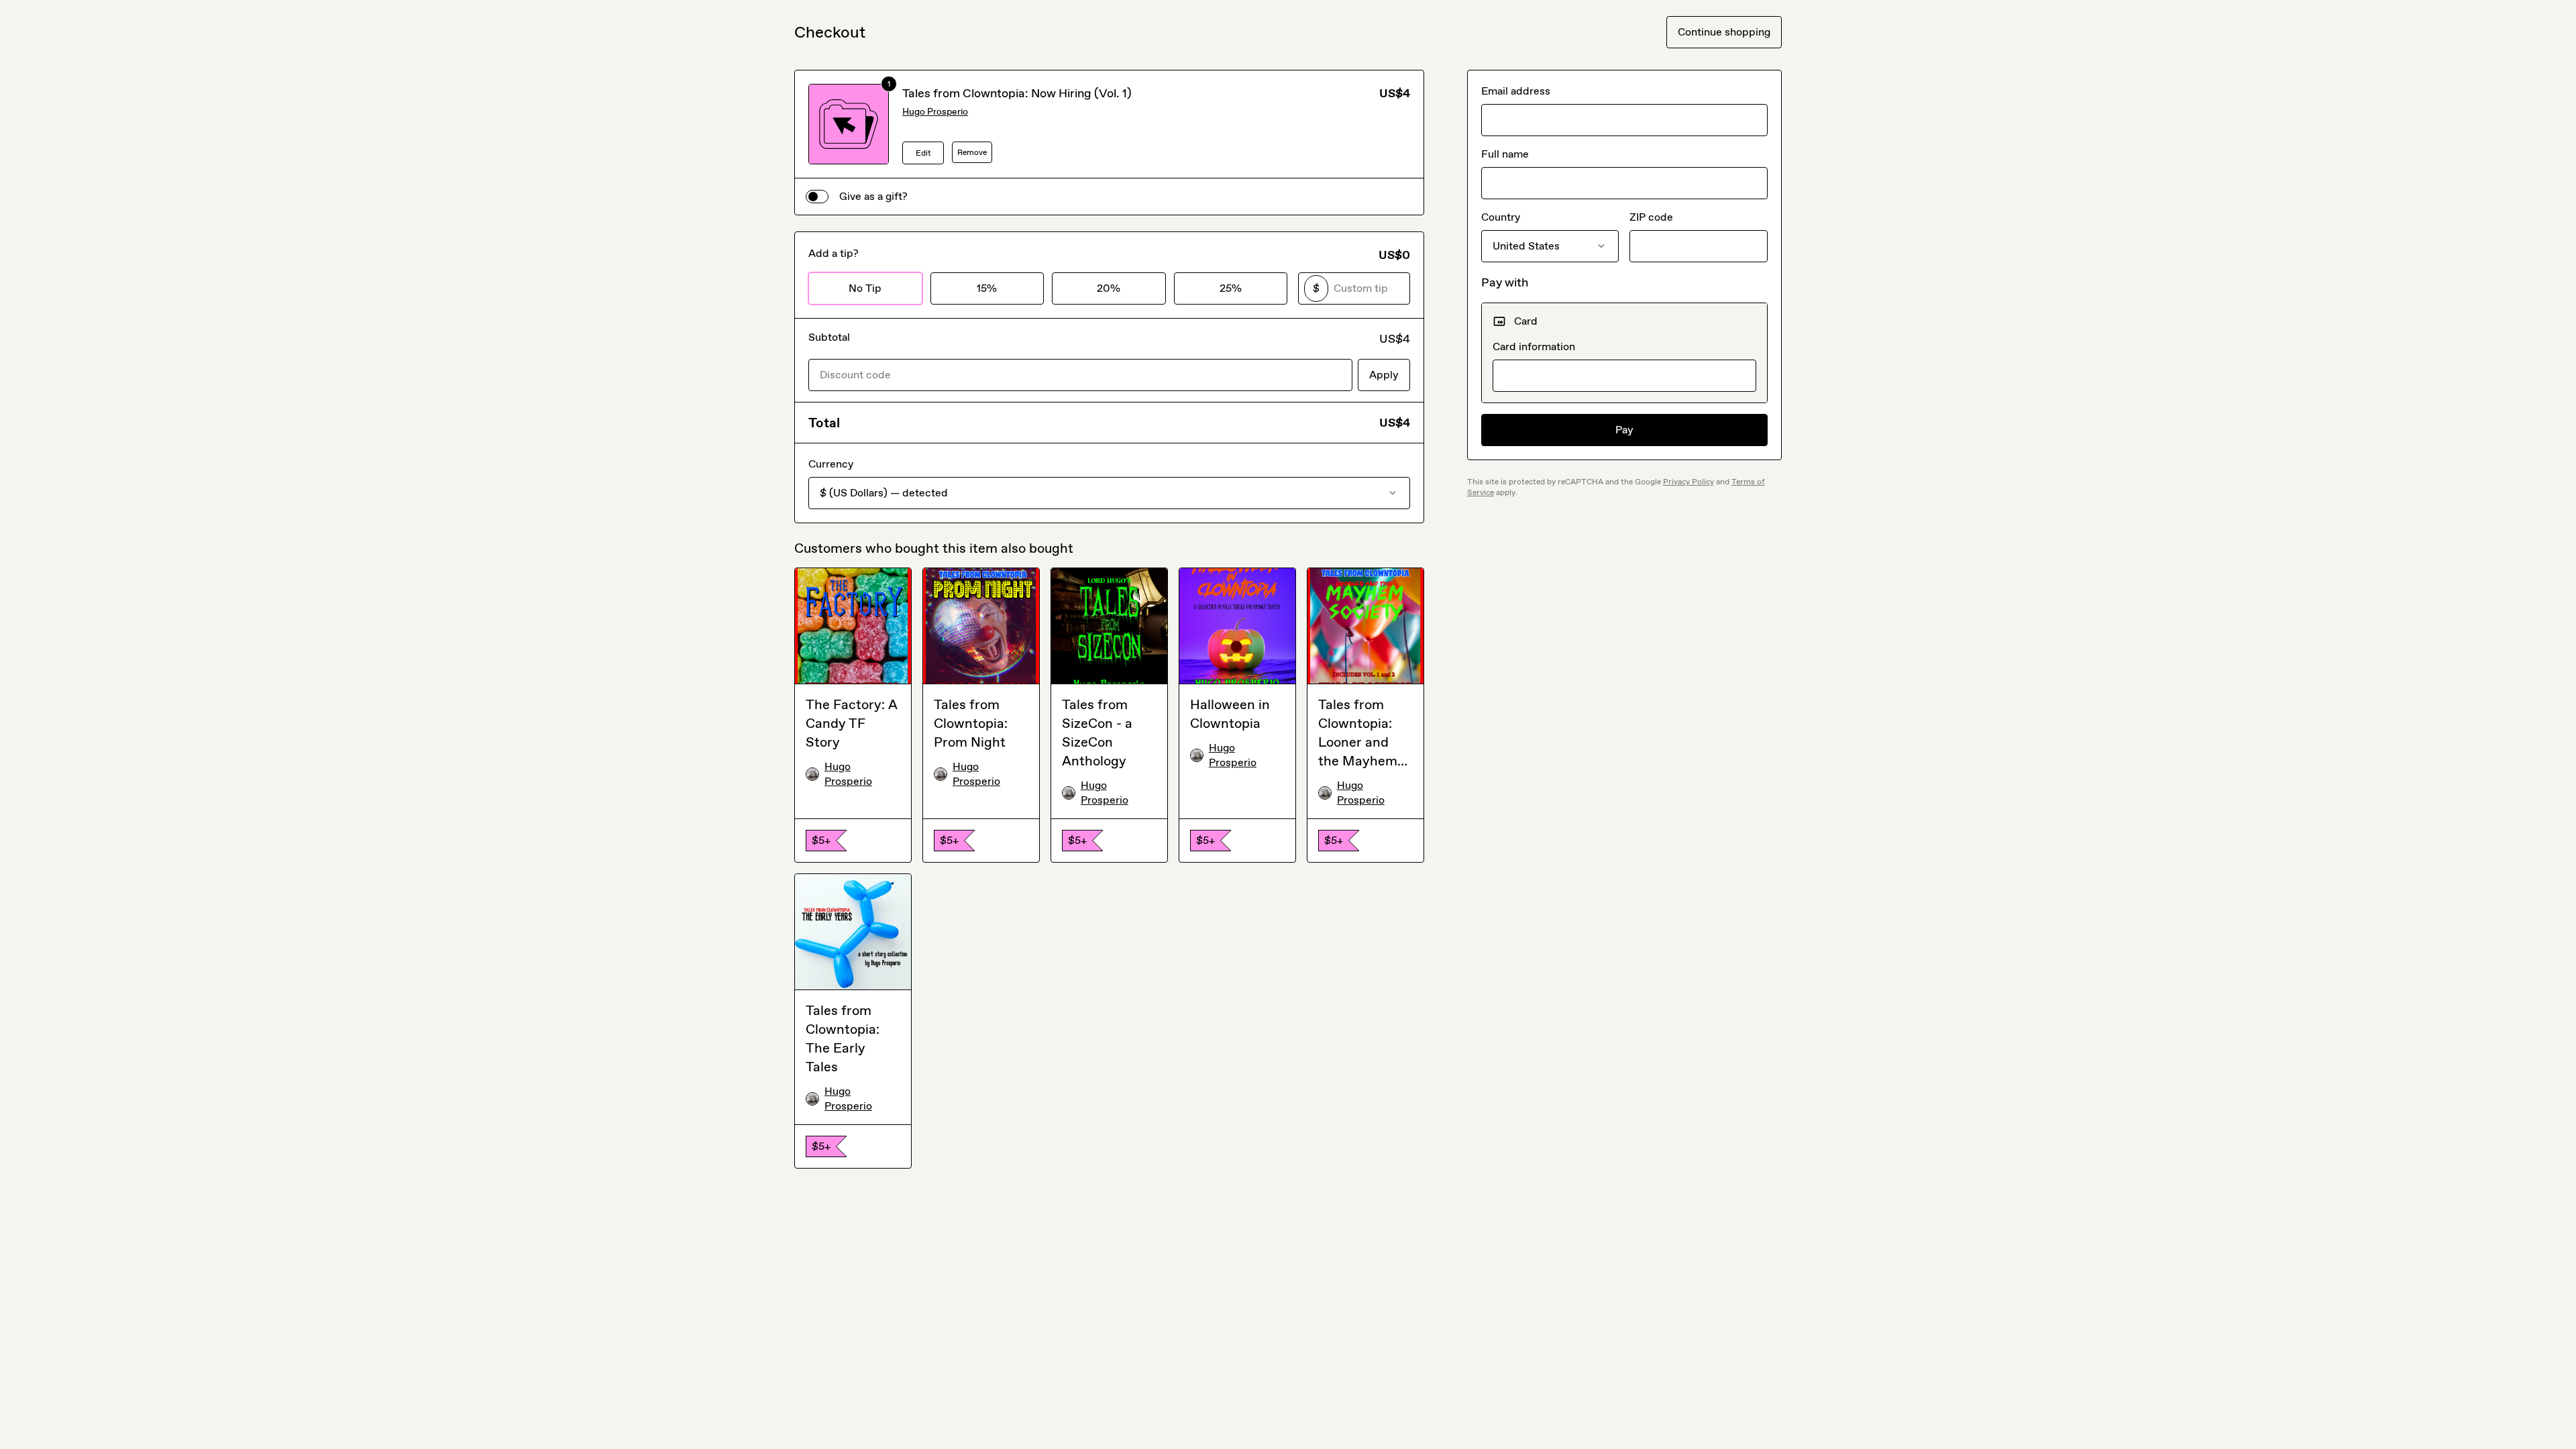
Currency (831, 464)
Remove (972, 152)
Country (1501, 217)
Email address (1516, 91)
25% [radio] (1231, 288)
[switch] (817, 197)
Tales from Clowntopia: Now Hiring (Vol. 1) (1017, 93)
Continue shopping (1724, 32)
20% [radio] (1109, 288)
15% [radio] (987, 288)
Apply (1384, 375)
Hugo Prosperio (935, 112)
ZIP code (1651, 217)
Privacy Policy (1688, 482)
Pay (1624, 430)
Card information (1534, 346)
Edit (923, 153)
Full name (1505, 154)
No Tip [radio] (865, 288)
